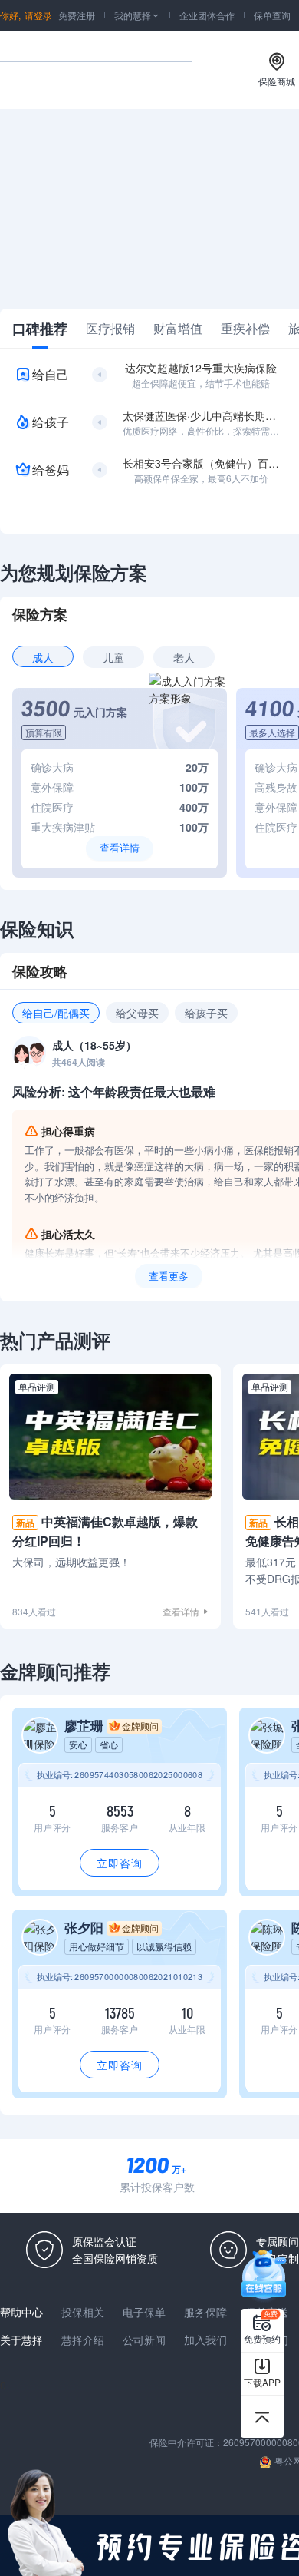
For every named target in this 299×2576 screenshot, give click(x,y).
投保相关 (83, 2312)
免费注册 (77, 15)
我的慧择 (137, 15)
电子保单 (144, 2312)
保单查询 (272, 15)
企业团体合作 (207, 15)
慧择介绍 (83, 2340)
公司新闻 (144, 2340)
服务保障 (205, 2312)
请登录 (38, 15)
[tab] (40, 329)
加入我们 (205, 2340)
